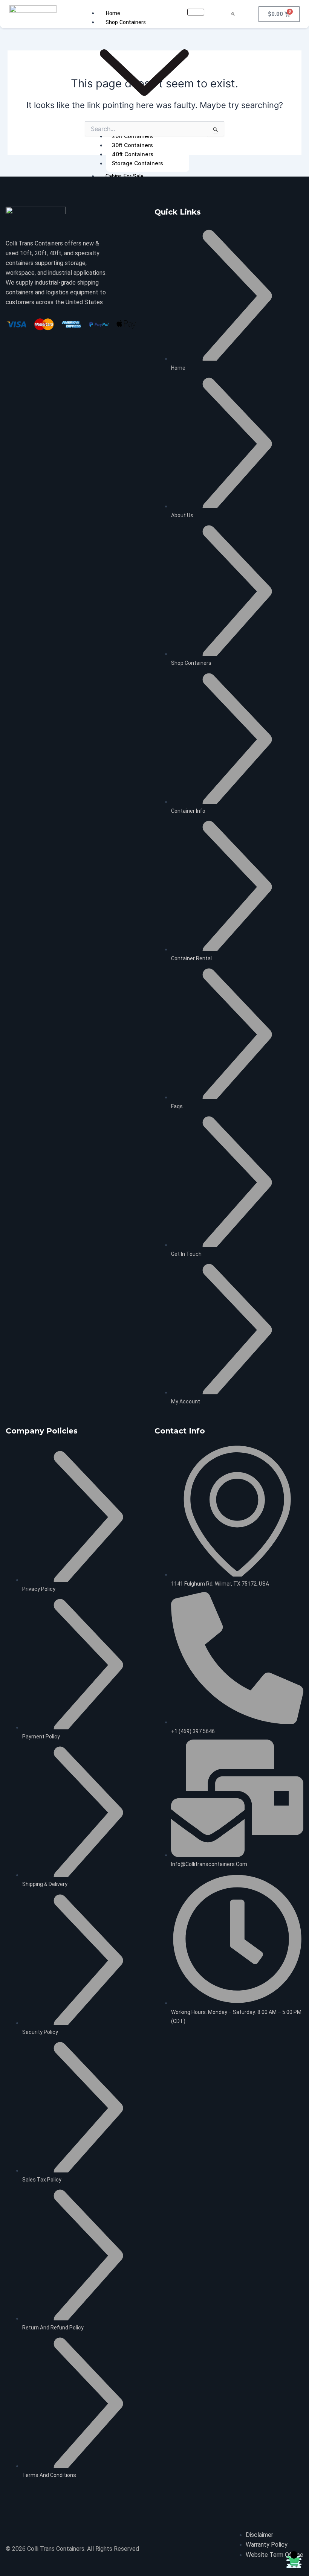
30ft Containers (132, 145)
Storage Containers (138, 163)
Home (113, 13)
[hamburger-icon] (196, 12)
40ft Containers (133, 154)
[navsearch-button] (233, 14)
